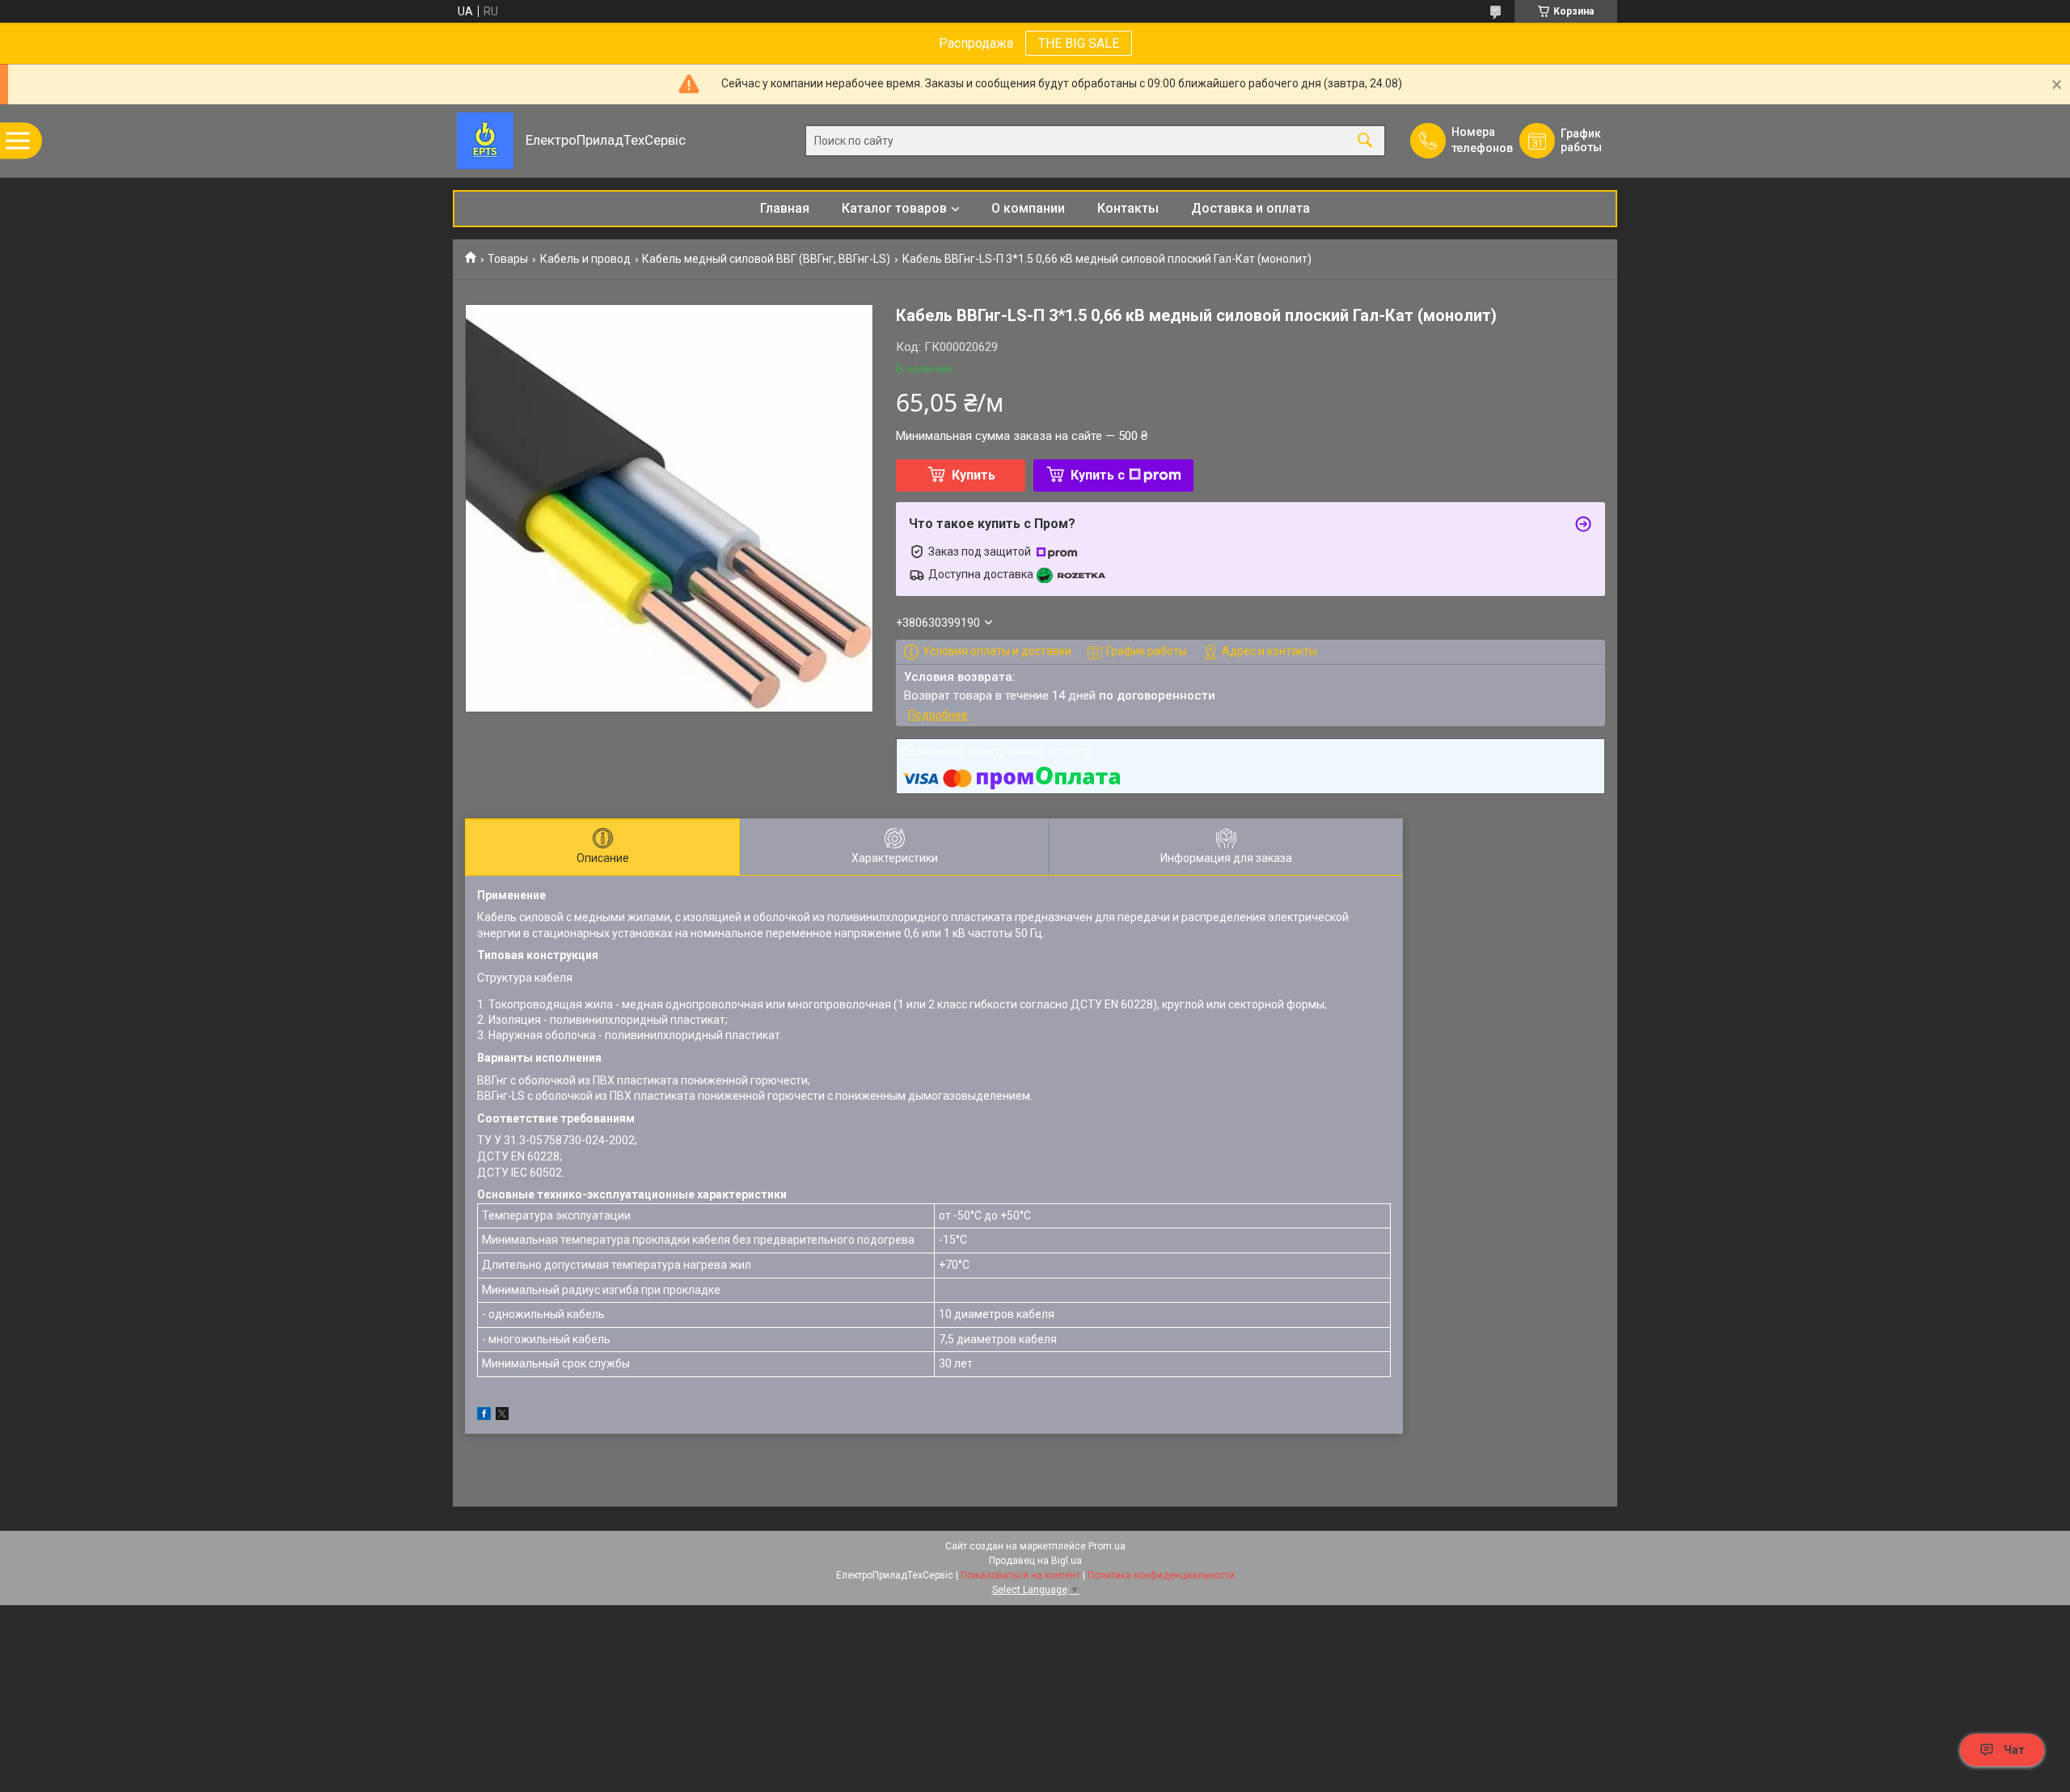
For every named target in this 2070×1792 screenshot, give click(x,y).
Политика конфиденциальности (1161, 1575)
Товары (508, 259)
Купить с (1098, 475)
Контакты (1128, 208)
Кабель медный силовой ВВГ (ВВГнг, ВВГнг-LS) (766, 259)
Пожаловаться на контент (1020, 1575)
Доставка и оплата (1250, 208)
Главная (785, 208)
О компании (1028, 208)
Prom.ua (1107, 1546)
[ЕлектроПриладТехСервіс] (485, 141)
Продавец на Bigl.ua (1035, 1561)
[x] (502, 1416)
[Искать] (1365, 141)
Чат (2014, 1750)
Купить (974, 475)
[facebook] (484, 1416)
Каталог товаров (894, 208)
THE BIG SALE (1079, 43)
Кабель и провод (585, 259)
